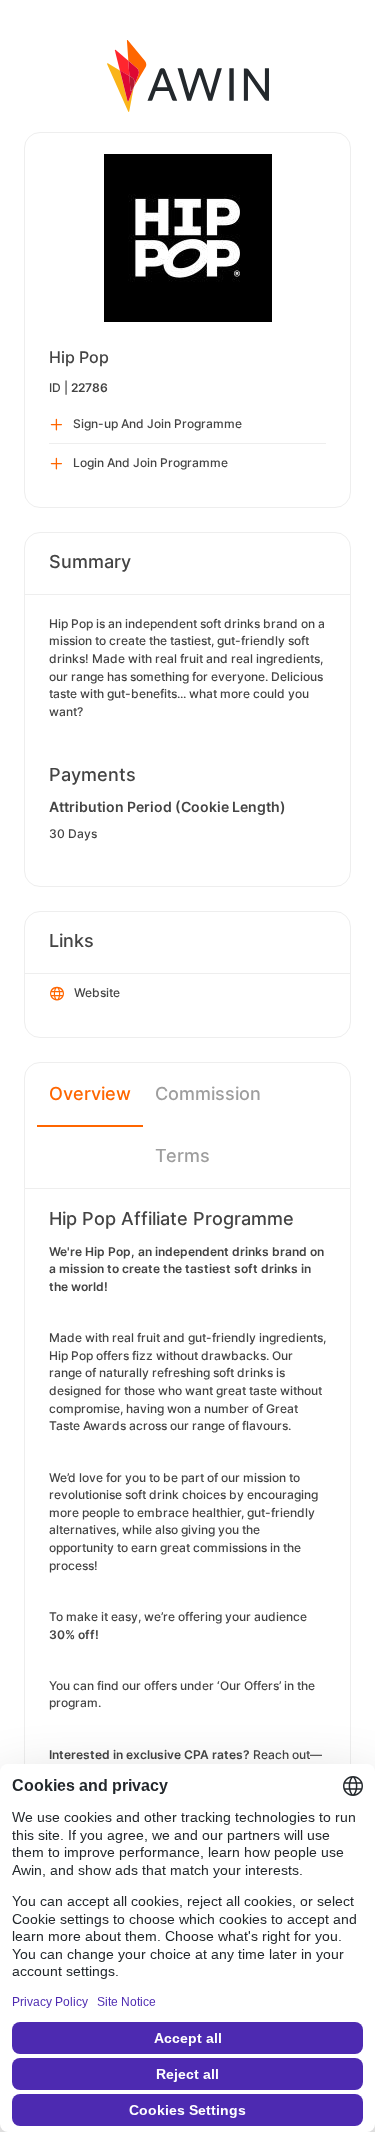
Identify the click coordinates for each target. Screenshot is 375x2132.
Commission (208, 1093)
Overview (90, 1093)
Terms (182, 1155)
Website (97, 992)
